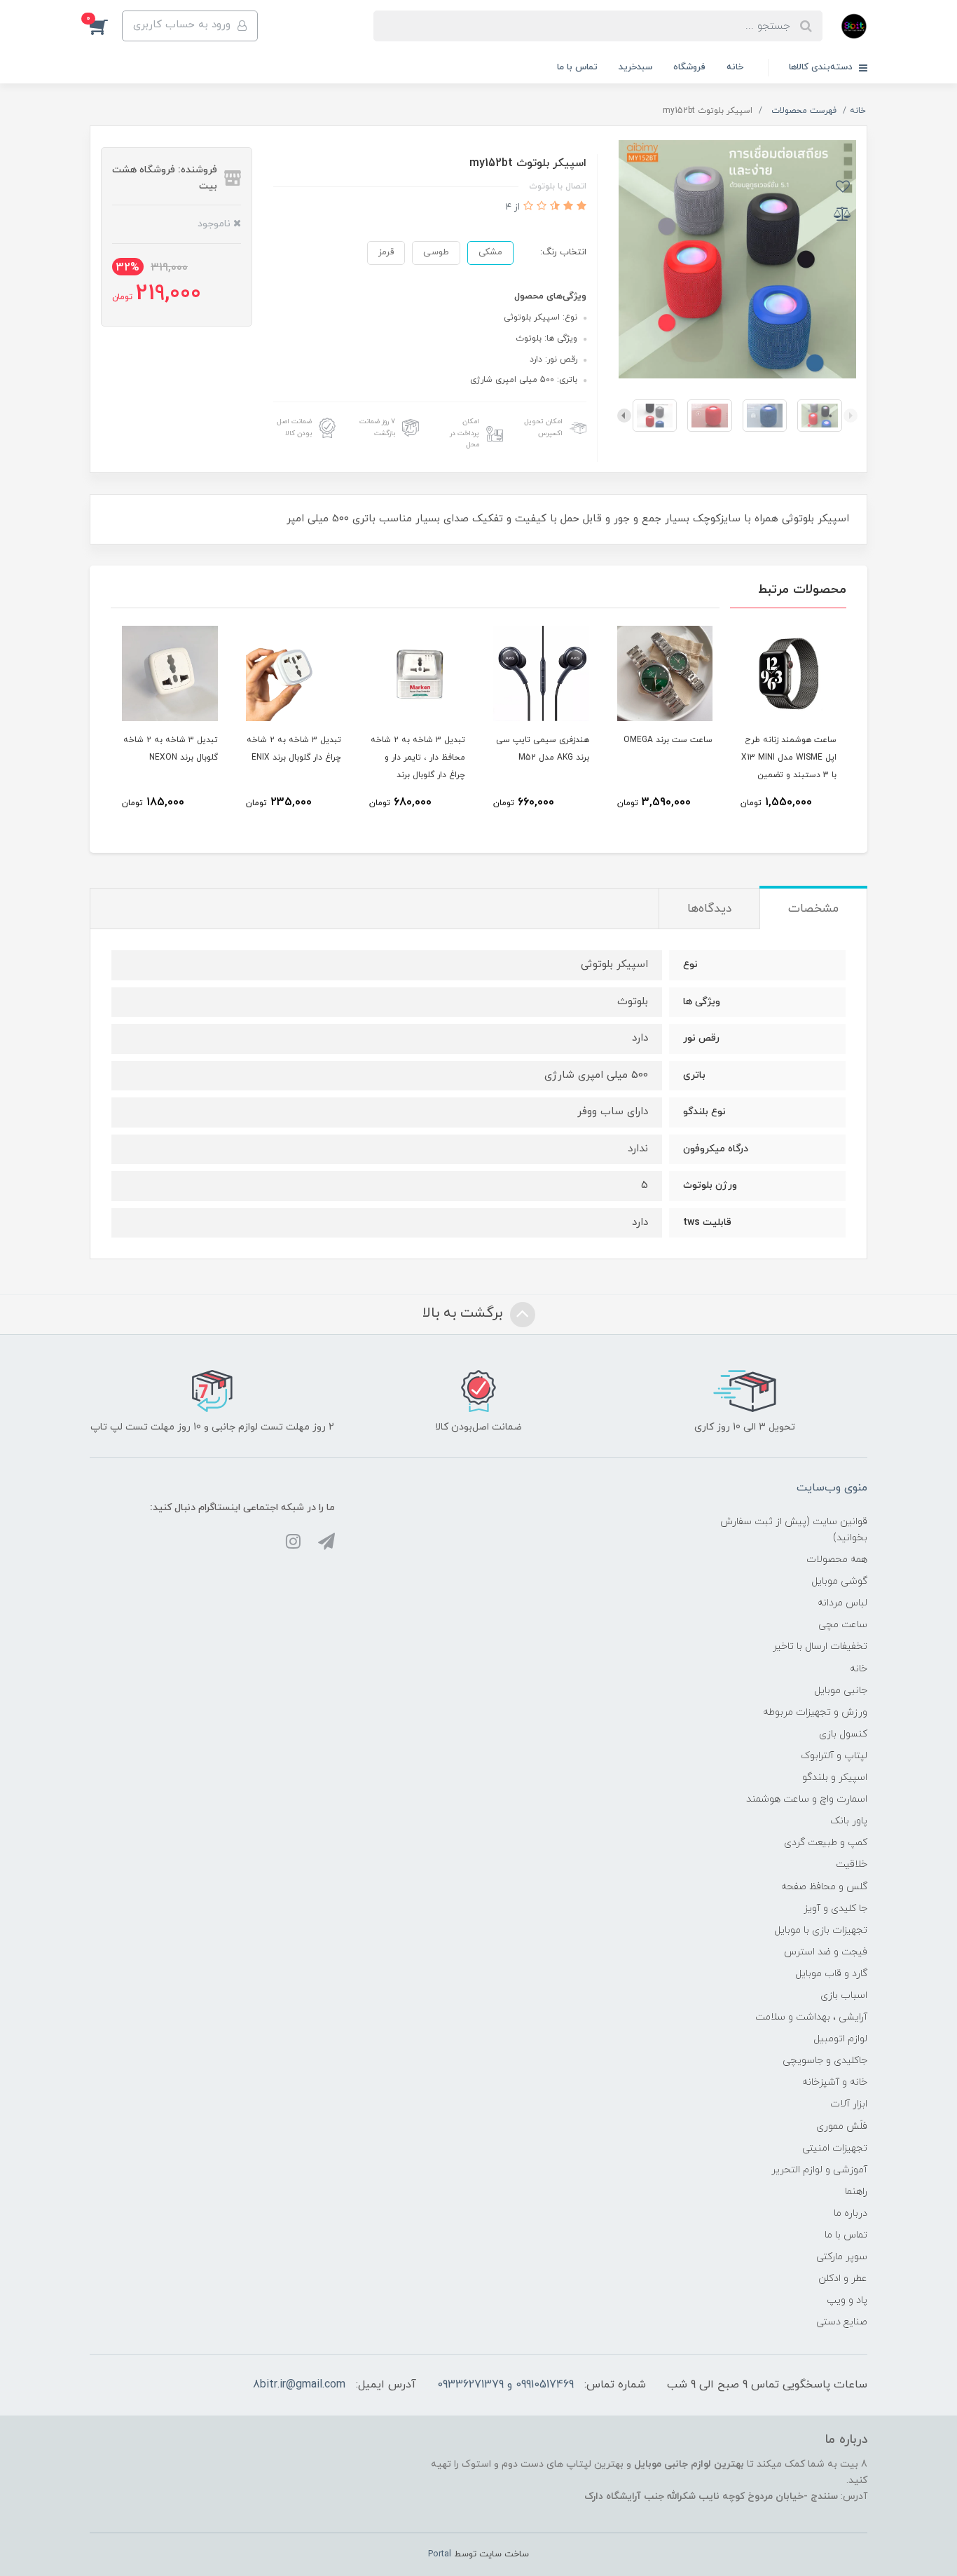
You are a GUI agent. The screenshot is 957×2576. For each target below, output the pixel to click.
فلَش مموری (842, 2126)
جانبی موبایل (841, 1691)
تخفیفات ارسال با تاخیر (820, 1646)
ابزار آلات (849, 2104)
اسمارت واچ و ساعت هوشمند (807, 1799)
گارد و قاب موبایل (831, 1974)
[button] (106, 26)
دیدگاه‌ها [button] (709, 909)
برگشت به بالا (464, 1314)
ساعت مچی (843, 1625)
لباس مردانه (842, 1603)
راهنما (856, 2192)
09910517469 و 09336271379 (505, 2385)
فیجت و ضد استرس (826, 1952)
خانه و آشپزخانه (835, 2082)
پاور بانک (849, 1821)
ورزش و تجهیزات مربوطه (815, 1712)
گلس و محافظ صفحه (824, 1887)
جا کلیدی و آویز (835, 1909)
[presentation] (851, 416)
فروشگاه (689, 67)
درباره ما (851, 2213)
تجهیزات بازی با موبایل (821, 1930)
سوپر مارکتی (842, 2257)
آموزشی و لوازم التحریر (819, 2170)
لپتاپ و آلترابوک (834, 1756)
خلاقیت (852, 1864)
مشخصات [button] (813, 909)
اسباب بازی (844, 1995)
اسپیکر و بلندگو (835, 1777)
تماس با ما (577, 67)
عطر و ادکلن (843, 2279)
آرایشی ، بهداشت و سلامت (811, 2017)
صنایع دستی (842, 2322)
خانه (735, 67)
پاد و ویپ (847, 2300)
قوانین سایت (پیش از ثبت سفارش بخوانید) (794, 1530)
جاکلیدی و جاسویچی (825, 2061)
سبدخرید (635, 67)
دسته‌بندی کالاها (822, 67)
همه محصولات (837, 1560)
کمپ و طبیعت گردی (826, 1843)
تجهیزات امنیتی (835, 2148)
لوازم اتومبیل (840, 2039)
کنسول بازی (843, 1734)
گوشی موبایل (839, 1581)
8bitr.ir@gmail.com (299, 2385)
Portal (440, 2554)
